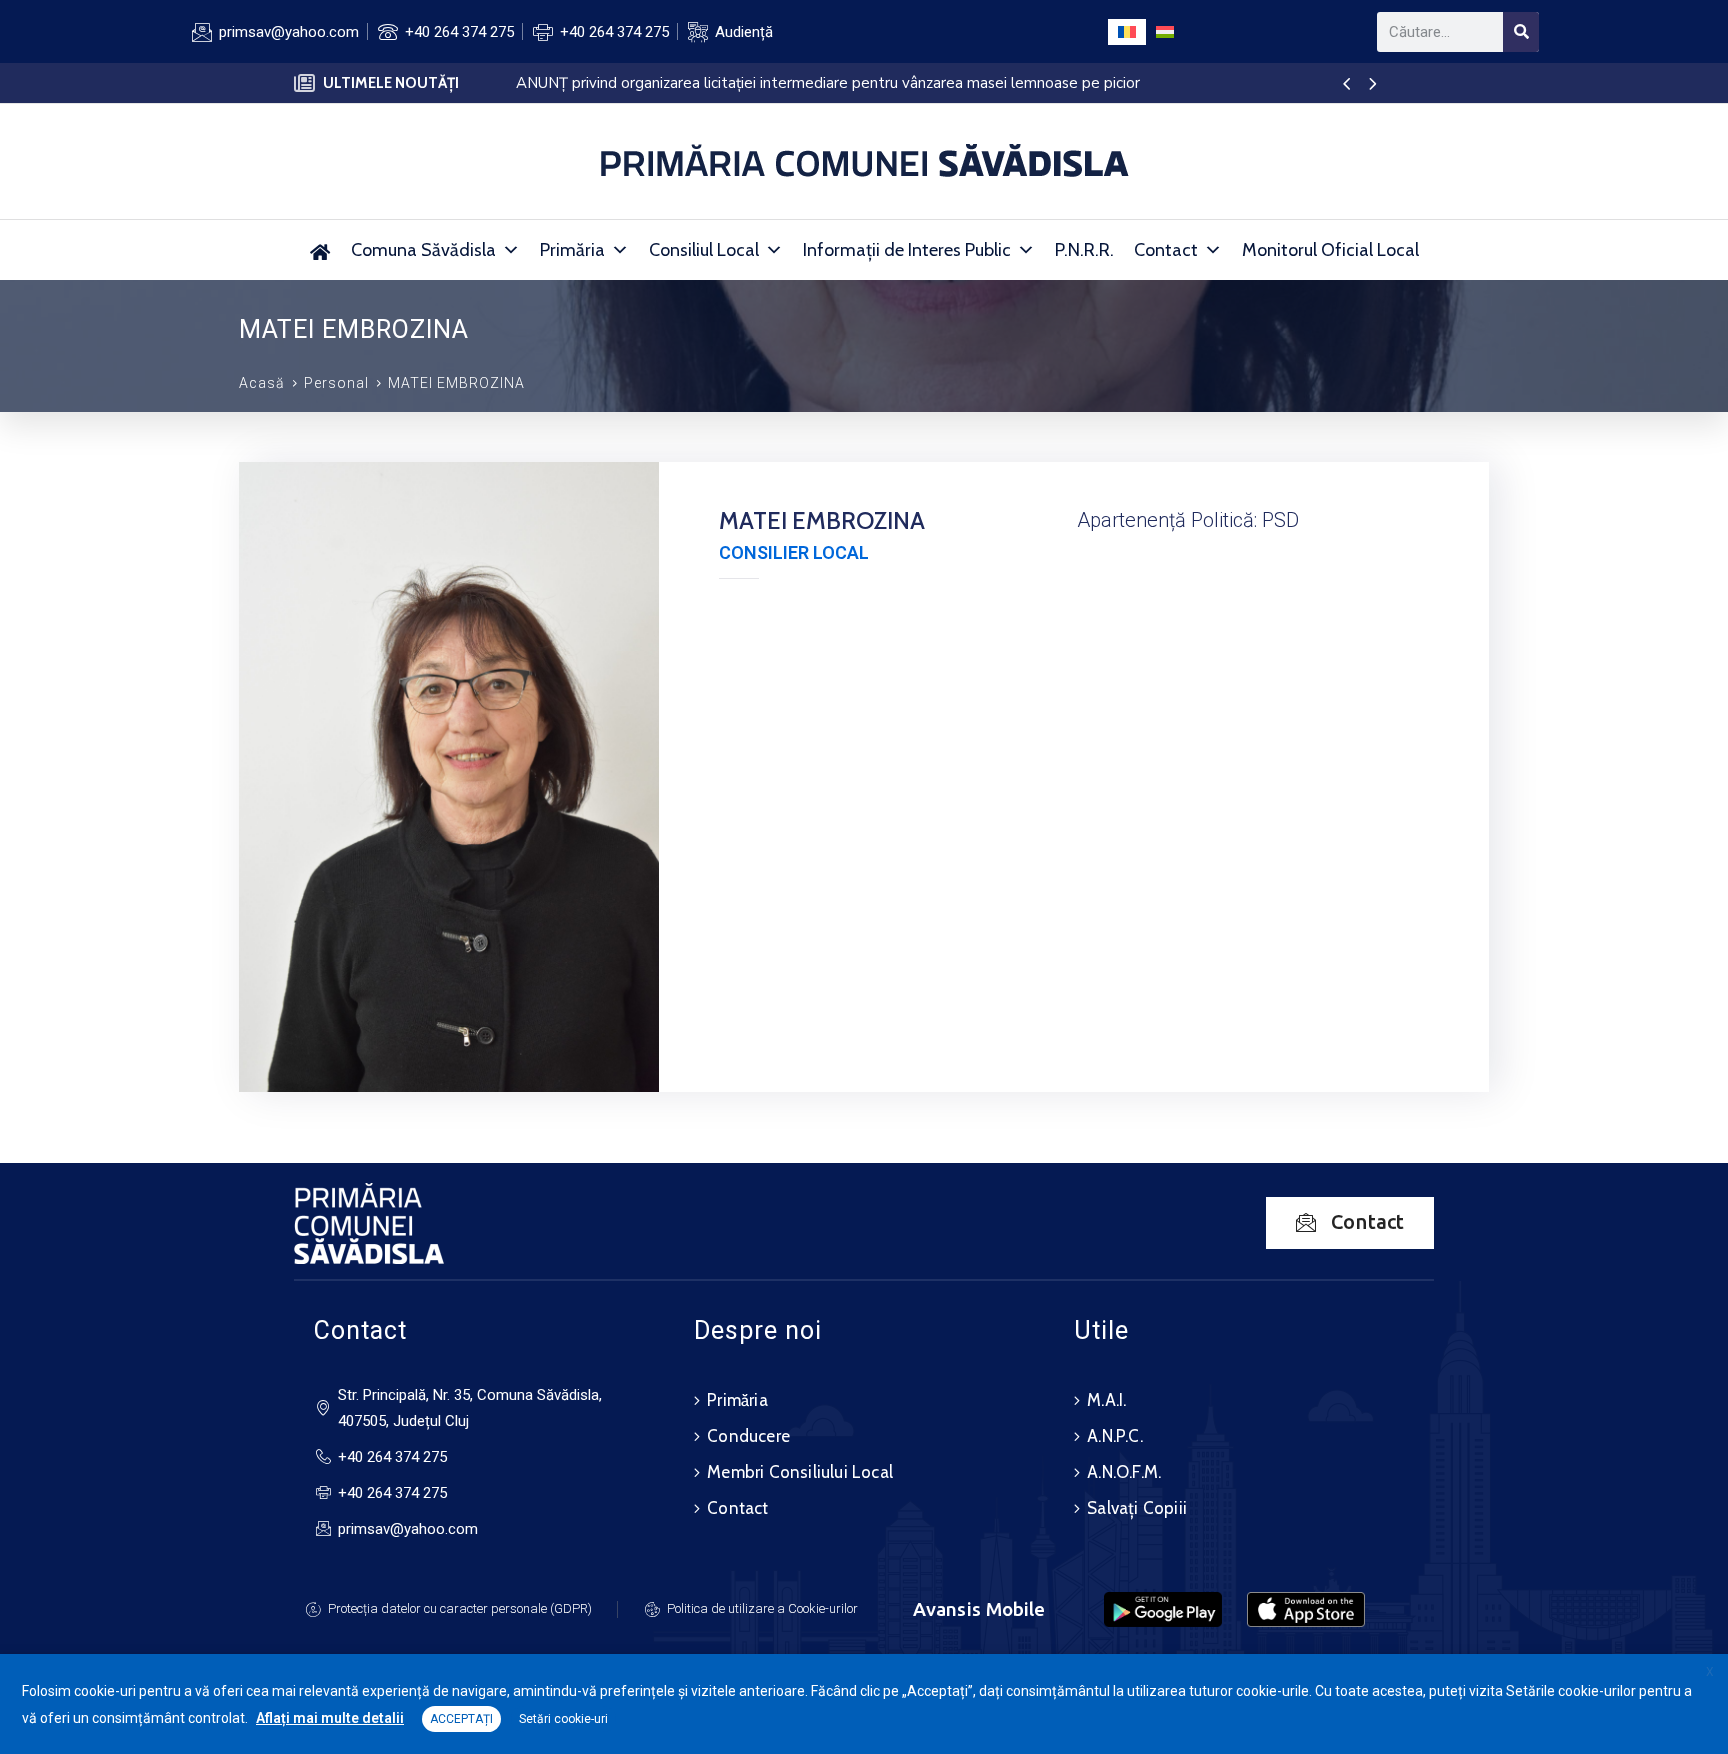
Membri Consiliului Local (800, 1472)
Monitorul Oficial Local (1330, 250)
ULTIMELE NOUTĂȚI (391, 83)
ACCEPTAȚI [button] (461, 1719)
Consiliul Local (704, 250)
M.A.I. (1106, 1400)
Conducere (748, 1436)
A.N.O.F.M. (1124, 1472)
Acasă (262, 383)
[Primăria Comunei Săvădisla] (320, 250)
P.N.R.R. (1084, 250)
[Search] (1521, 32)
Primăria (572, 250)
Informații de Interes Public (907, 250)
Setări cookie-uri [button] (563, 1719)
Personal (336, 383)
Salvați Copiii (1137, 1508)
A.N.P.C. (1115, 1436)
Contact (1166, 250)
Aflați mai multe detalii (330, 1718)
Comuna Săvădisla (423, 250)
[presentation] (1346, 85)
